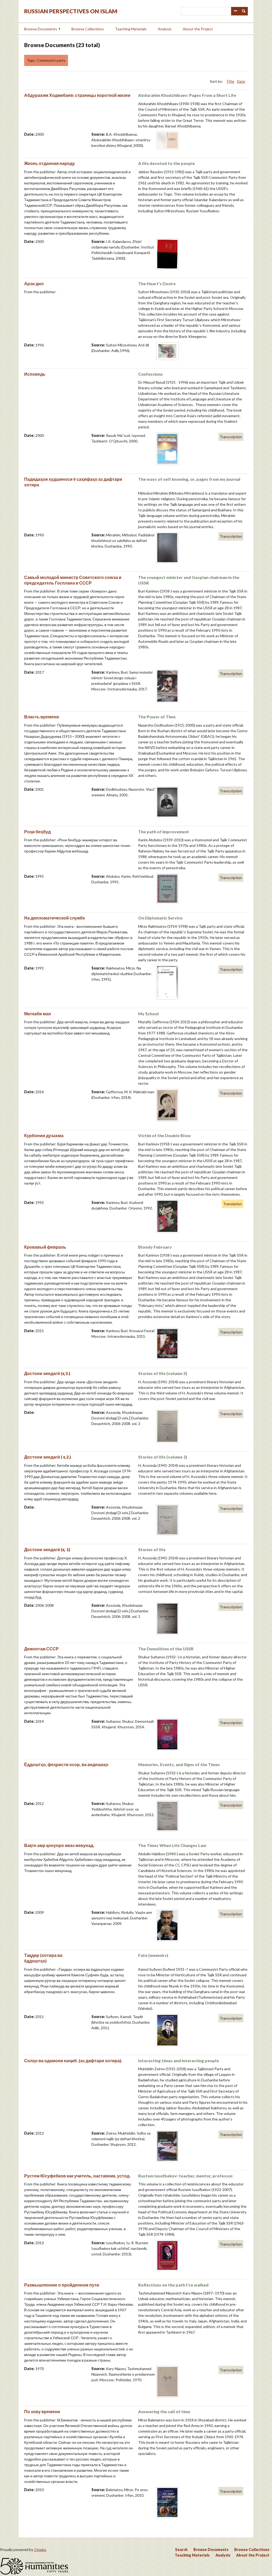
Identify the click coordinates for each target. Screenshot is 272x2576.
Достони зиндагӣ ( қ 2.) (48, 1457)
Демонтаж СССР (41, 1649)
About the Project (198, 29)
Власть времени (42, 717)
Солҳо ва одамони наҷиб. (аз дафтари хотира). (73, 2061)
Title (230, 81)
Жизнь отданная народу (50, 163)
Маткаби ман (38, 1014)
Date (241, 81)
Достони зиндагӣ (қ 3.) (47, 1373)
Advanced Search (235, 11)
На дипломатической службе (55, 918)
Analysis (165, 29)
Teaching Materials (131, 29)
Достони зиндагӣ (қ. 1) (47, 1549)
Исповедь (35, 374)
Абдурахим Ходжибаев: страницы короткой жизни (77, 95)
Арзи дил (34, 283)
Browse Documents (41, 29)
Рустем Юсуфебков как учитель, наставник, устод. (77, 2176)
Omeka (40, 2550)
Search (244, 11)
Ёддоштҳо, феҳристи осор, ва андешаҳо (66, 1764)
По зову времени (42, 2411)
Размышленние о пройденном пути (62, 2285)
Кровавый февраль (45, 1247)
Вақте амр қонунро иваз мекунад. (59, 1845)
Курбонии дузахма (44, 1135)
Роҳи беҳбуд (37, 832)
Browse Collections (88, 29)
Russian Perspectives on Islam (71, 11)
